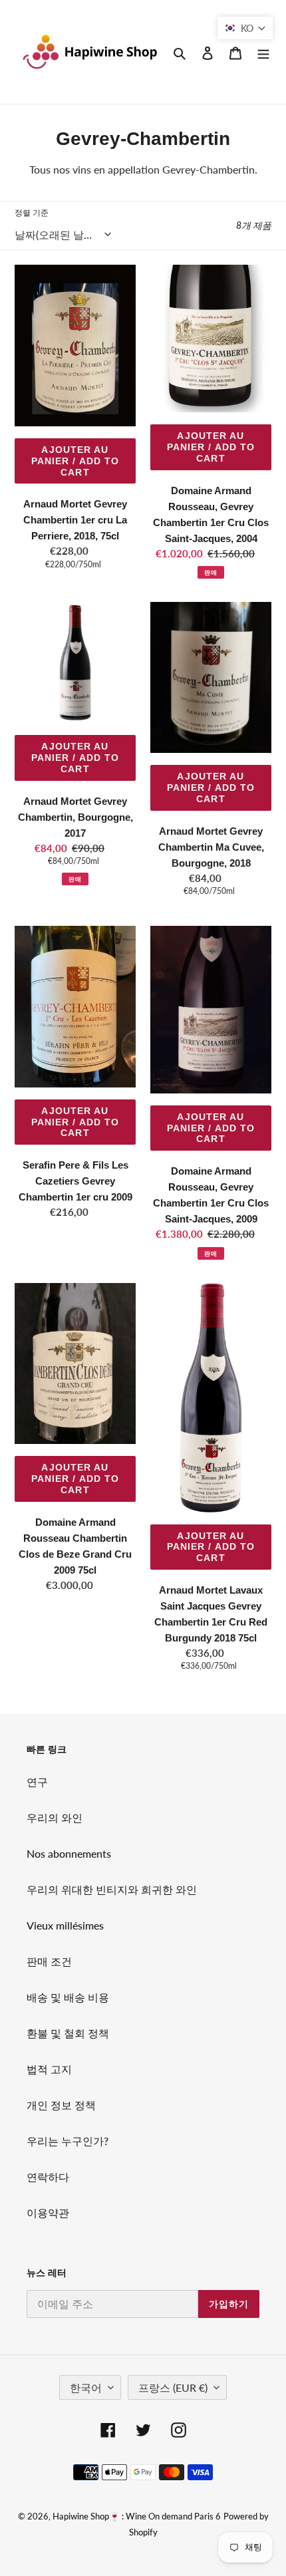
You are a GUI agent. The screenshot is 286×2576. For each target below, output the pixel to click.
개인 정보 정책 (61, 2105)
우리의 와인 (55, 1817)
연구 (37, 1782)
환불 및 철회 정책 (68, 2033)
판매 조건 (49, 1961)
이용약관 (48, 2213)
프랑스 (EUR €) (173, 2387)
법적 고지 (49, 2069)
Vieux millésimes (65, 1925)
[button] (245, 28)
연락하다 (48, 2177)
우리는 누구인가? (68, 2141)
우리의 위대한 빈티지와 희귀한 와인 (112, 1889)
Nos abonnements (69, 1853)
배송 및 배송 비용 (68, 1997)
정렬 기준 (32, 213)
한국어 (86, 2387)
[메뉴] (263, 52)
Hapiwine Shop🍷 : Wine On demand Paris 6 (137, 2516)
